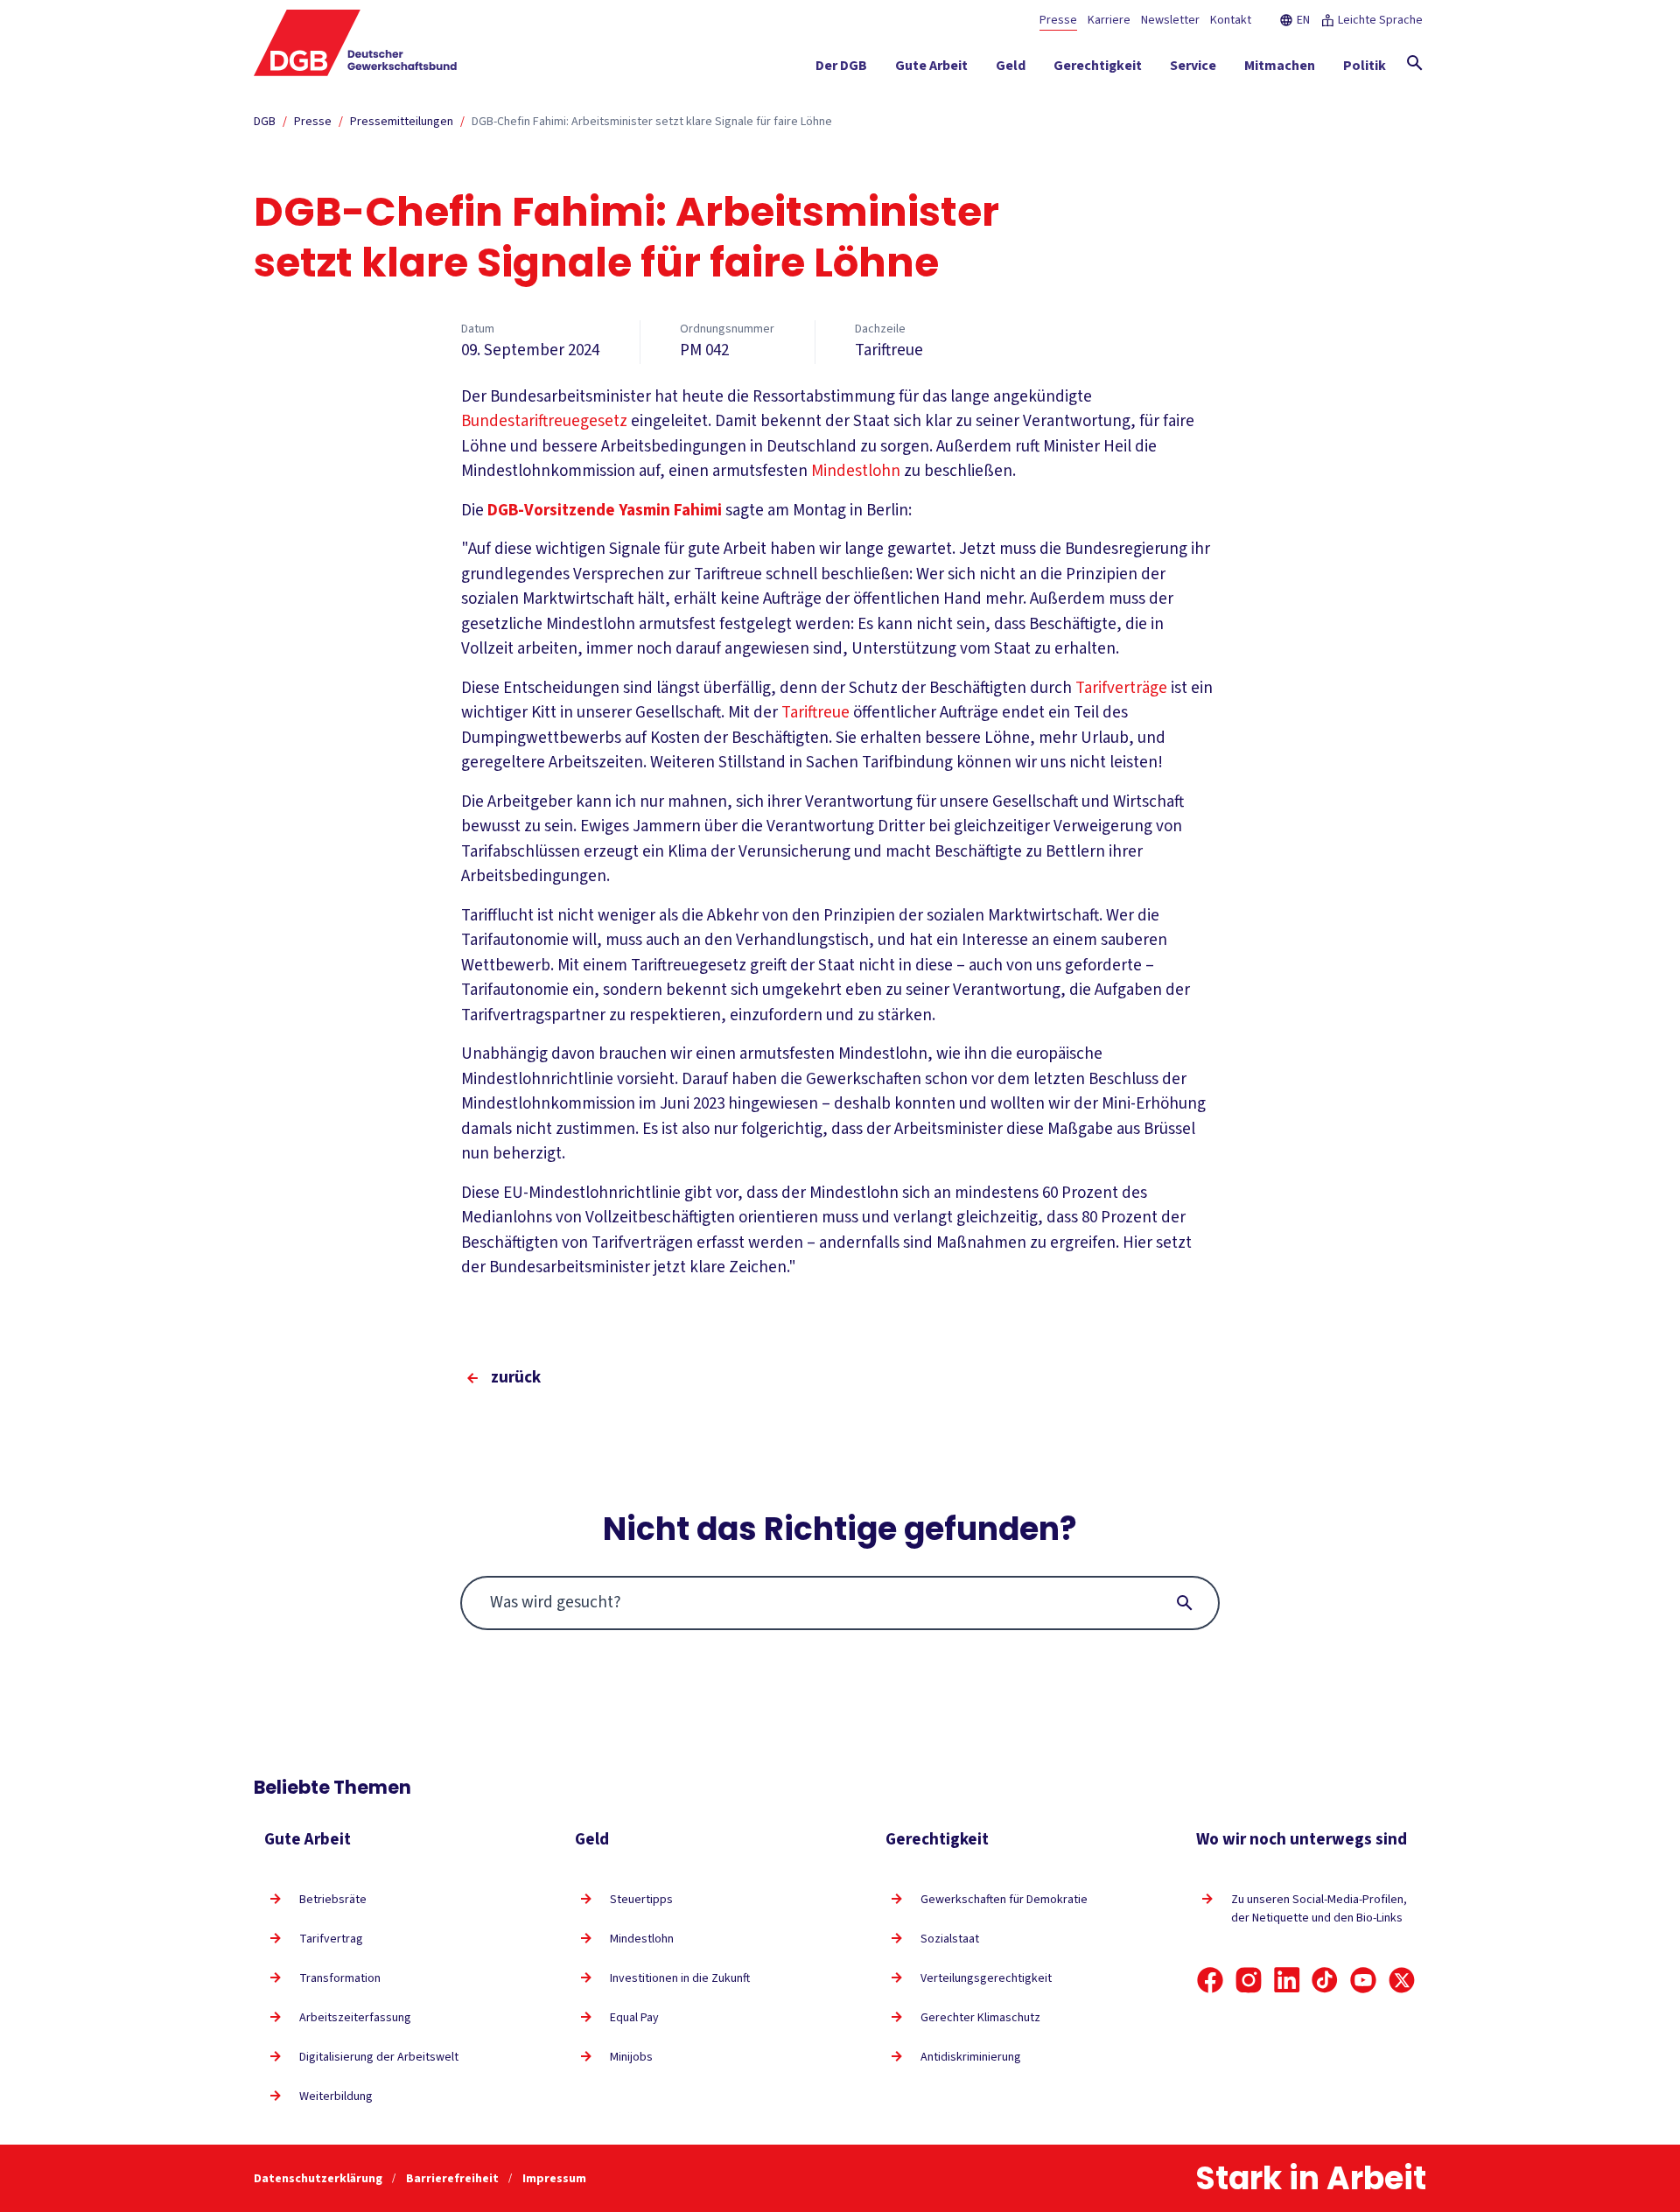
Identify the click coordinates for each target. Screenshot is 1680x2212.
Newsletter (1170, 20)
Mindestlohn (856, 471)
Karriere (1109, 20)
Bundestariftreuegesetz (544, 421)
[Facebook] (1210, 1980)
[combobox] (840, 1603)
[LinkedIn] (1287, 1980)
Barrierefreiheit (454, 2179)
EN (1303, 20)
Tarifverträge (1121, 688)
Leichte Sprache (1380, 20)
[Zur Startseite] (356, 43)
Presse (1058, 20)
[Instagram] (1249, 1980)
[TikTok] (1325, 1980)
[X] (1402, 1980)
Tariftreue (815, 713)
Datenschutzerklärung (319, 2179)
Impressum (554, 2179)
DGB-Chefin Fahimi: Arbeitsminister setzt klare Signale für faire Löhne (652, 122)
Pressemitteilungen (402, 122)
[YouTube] (1363, 1980)
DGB (265, 122)
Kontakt (1231, 20)
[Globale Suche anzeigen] (1415, 63)
